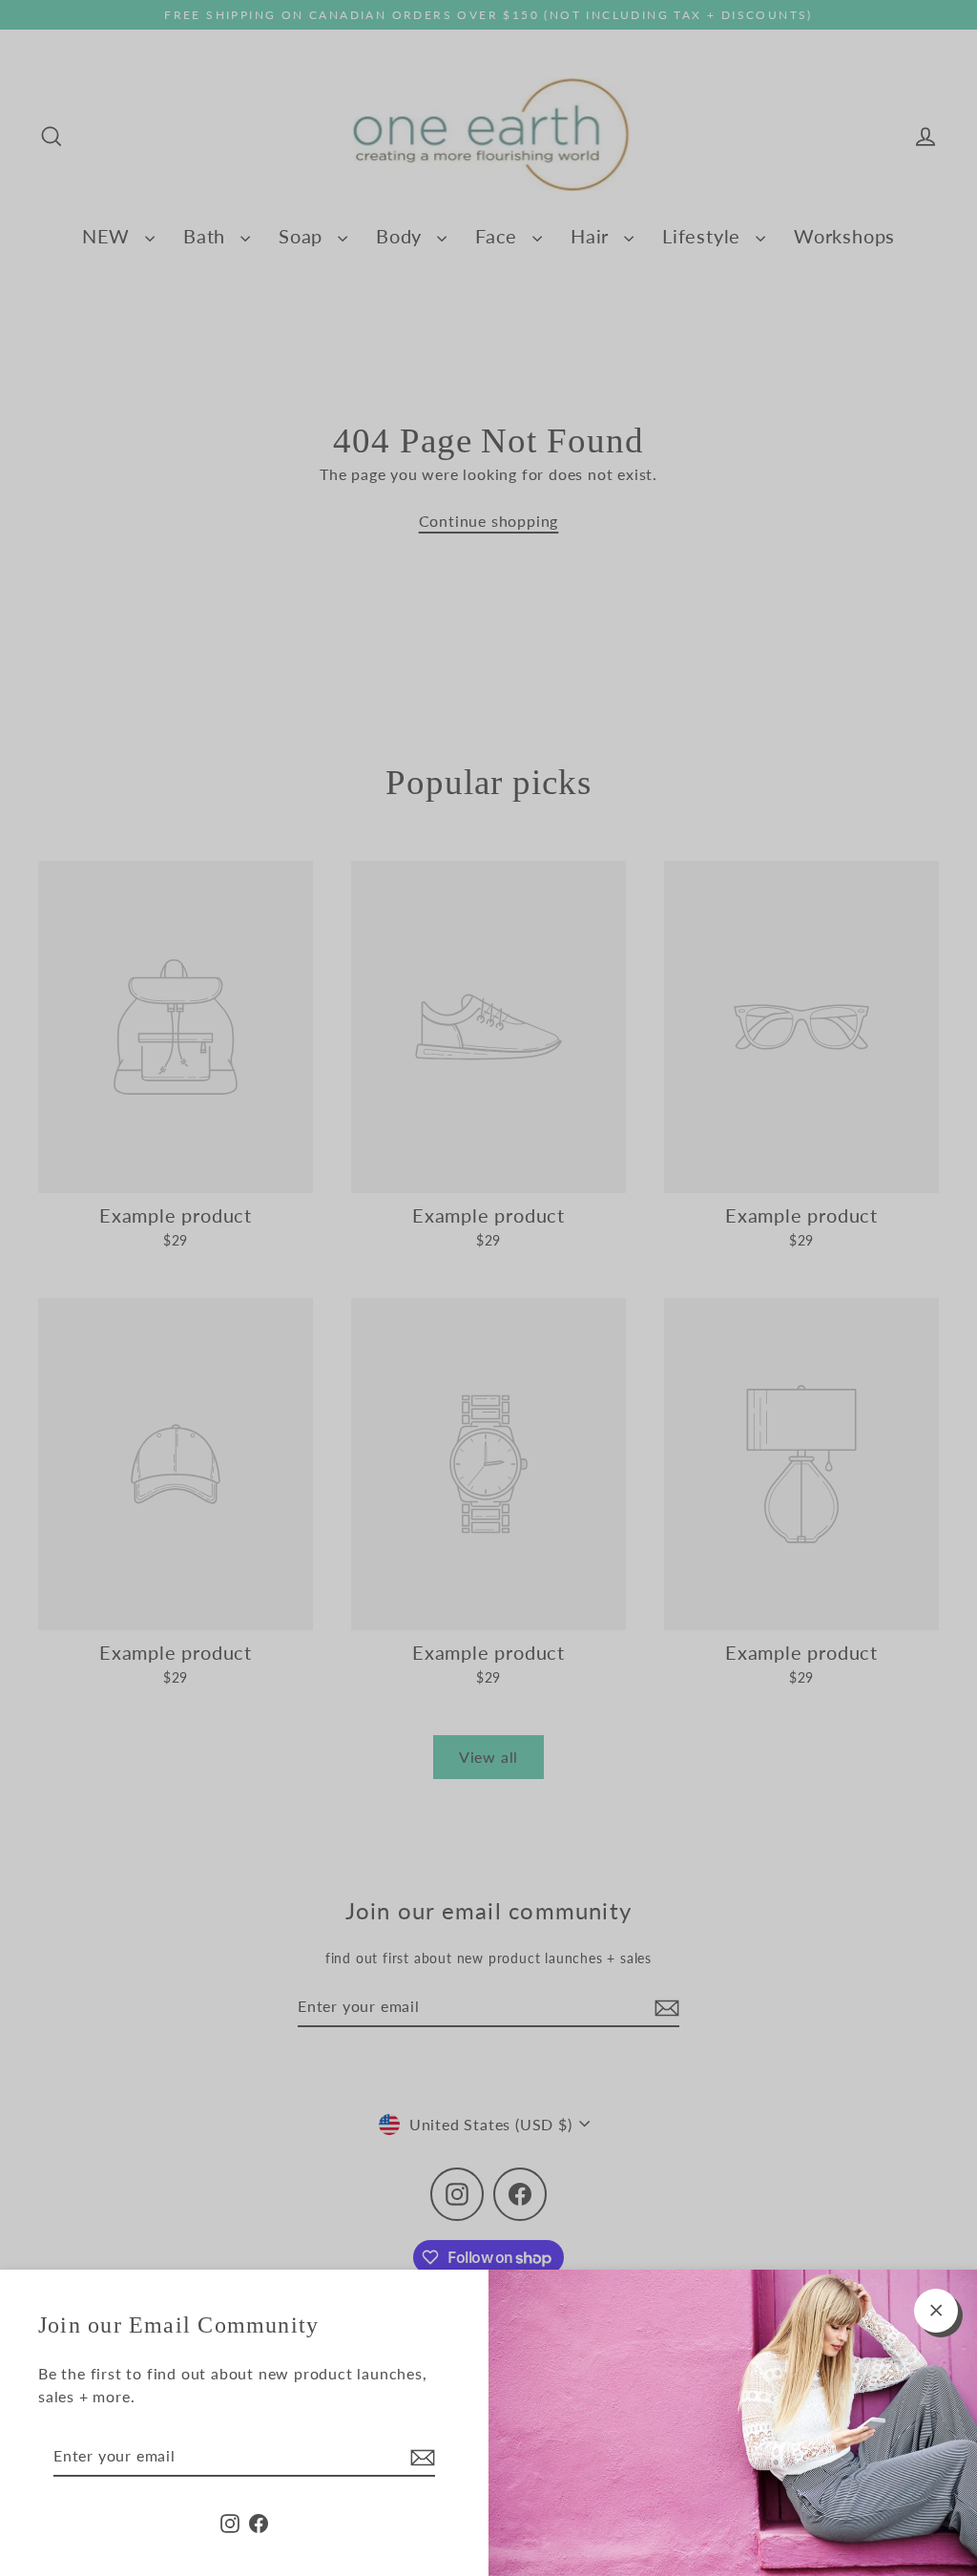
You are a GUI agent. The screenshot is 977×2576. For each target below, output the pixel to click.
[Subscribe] (420, 2457)
